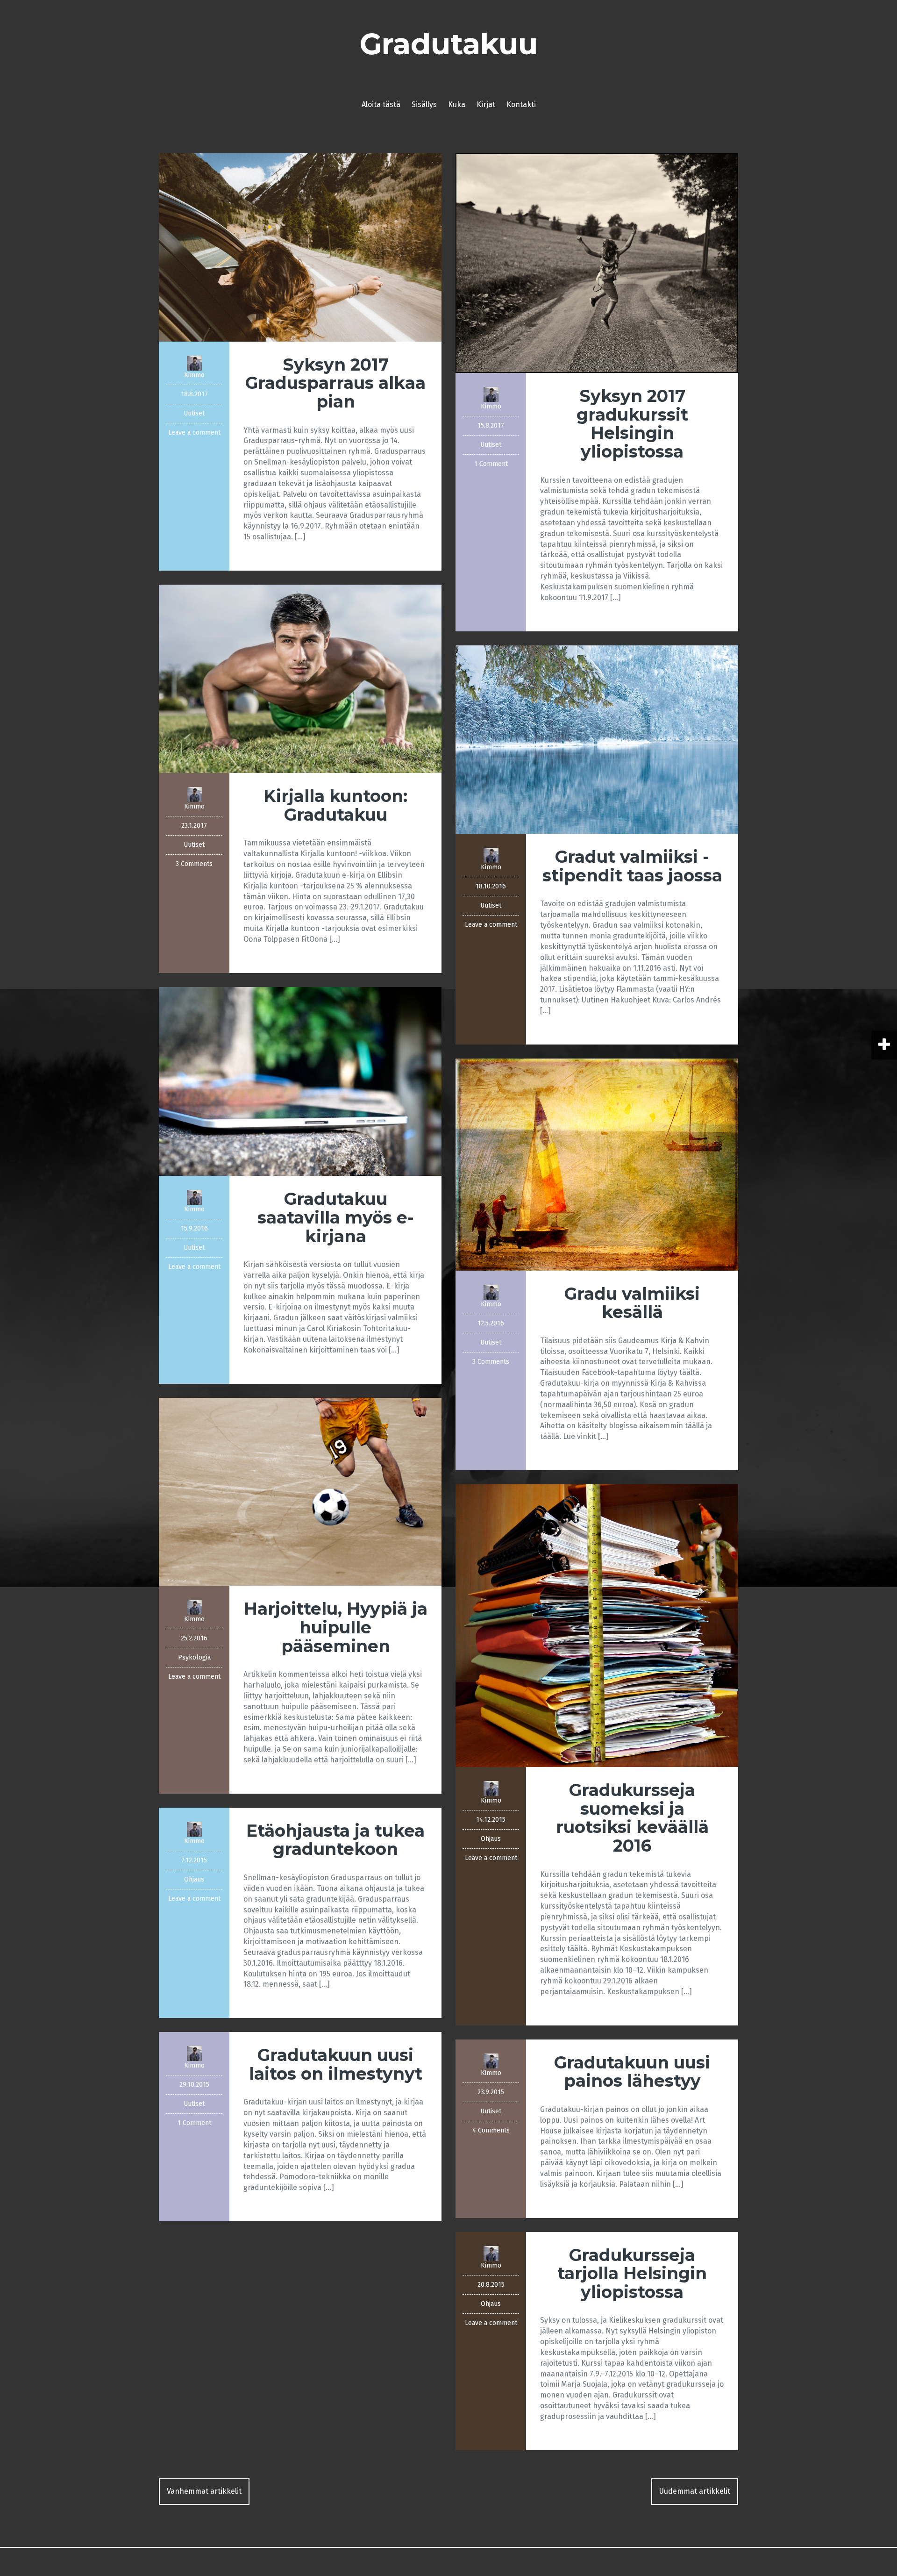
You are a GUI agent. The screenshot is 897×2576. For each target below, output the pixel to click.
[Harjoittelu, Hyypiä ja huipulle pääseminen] (300, 1491)
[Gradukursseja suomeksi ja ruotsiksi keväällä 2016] (597, 1625)
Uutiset (194, 413)
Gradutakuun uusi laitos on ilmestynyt (336, 2064)
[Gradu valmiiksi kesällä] (597, 1164)
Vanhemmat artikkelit (204, 2491)
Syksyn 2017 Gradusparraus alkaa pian (335, 383)
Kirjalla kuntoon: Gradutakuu (335, 805)
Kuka (457, 104)
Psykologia (194, 1657)
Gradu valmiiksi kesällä (632, 1303)
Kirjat (486, 104)
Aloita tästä (381, 104)
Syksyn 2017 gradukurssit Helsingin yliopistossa (632, 424)
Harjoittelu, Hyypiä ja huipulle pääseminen (336, 1627)
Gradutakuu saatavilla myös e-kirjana (336, 1217)
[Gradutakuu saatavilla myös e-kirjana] (300, 1081)
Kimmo (194, 375)
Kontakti (521, 104)
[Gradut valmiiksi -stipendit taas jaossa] (597, 739)
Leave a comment (194, 433)
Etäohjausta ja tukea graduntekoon (335, 1840)
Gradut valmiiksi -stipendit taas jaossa (632, 866)
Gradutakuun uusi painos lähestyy (632, 2072)
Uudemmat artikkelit (695, 2491)
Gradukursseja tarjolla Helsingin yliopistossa (632, 2273)
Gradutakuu (449, 44)
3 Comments (194, 864)
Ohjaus (491, 1839)
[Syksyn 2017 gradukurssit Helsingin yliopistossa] (597, 262)
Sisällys (424, 104)
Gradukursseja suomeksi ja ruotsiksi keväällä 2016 (632, 1818)
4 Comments (491, 2130)
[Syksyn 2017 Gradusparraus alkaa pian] (300, 247)
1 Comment (491, 464)
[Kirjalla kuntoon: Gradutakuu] (300, 678)
